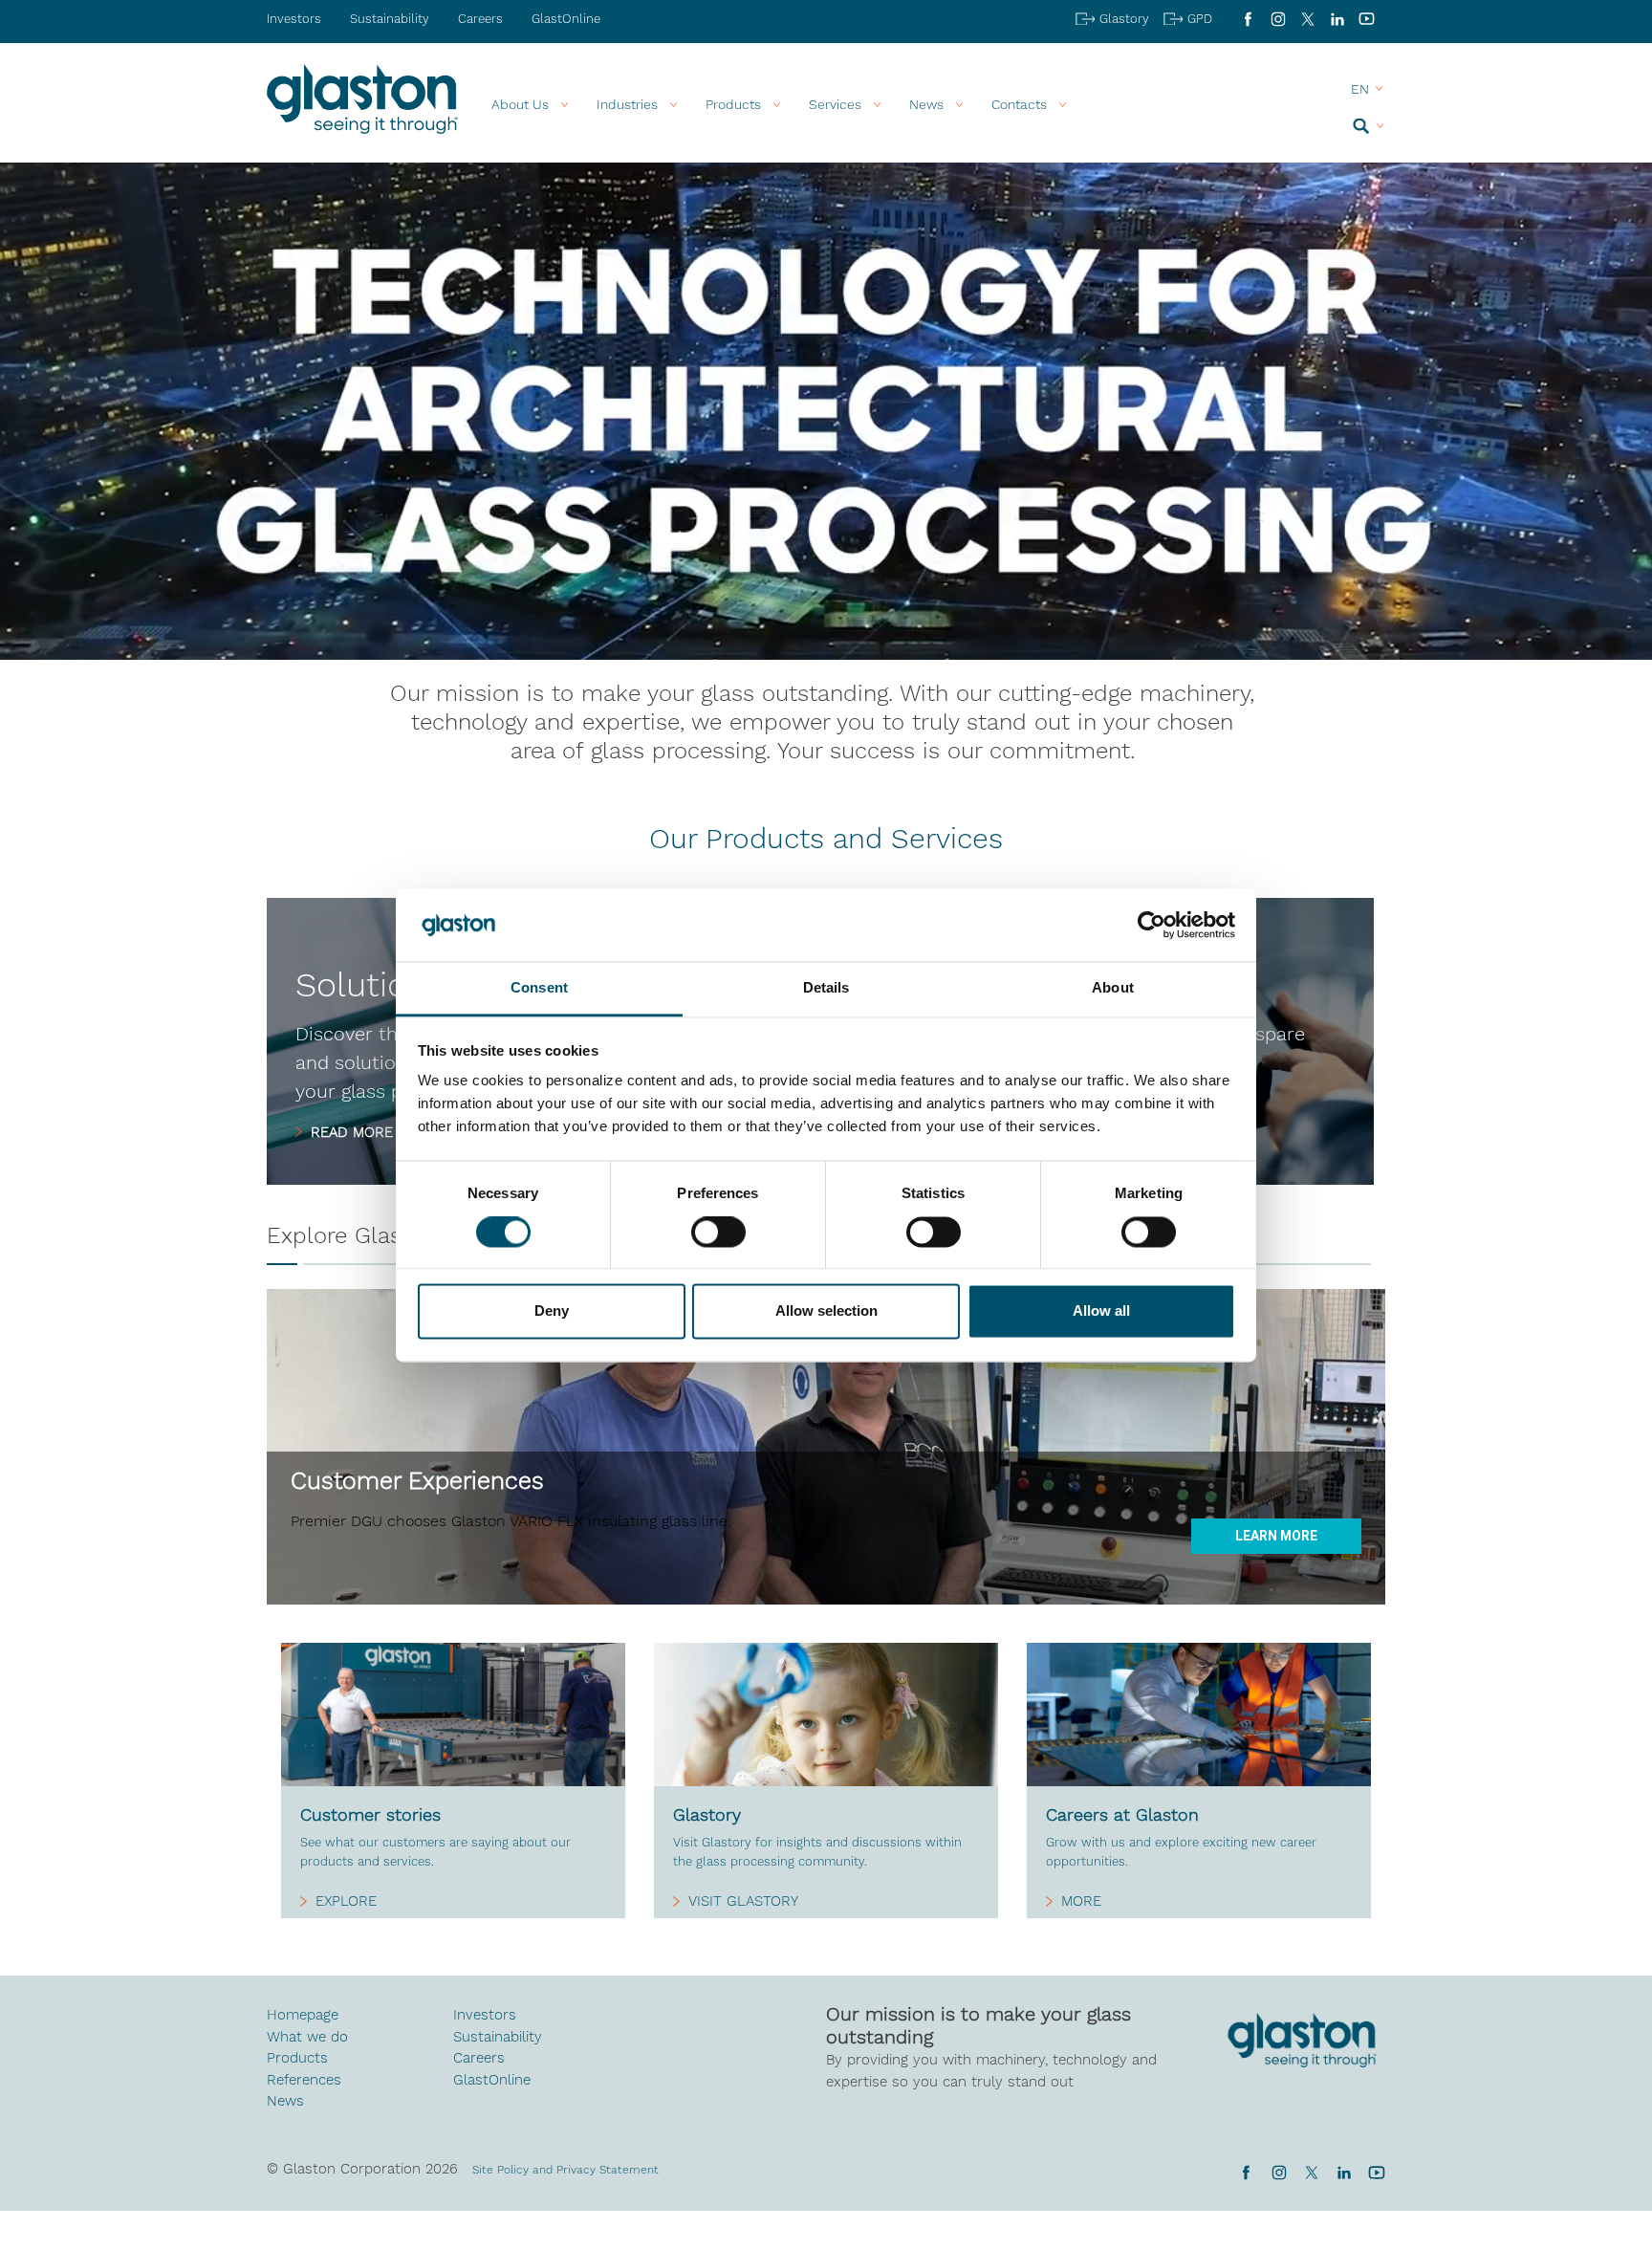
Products (733, 104)
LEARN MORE (1276, 1536)
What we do (307, 2037)
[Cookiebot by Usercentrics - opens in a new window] (1152, 925)
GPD (1200, 19)
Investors (294, 19)
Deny (552, 1311)
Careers (480, 19)
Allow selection (826, 1311)
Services (835, 104)
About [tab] (1113, 988)
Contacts (1019, 104)
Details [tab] (826, 988)
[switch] (718, 1234)
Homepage (303, 2015)
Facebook (1248, 19)
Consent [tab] (539, 988)
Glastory (1124, 19)
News (285, 2101)
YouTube (1367, 19)
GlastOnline (566, 19)
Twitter (1311, 2173)
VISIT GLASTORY (743, 1901)
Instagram (1278, 19)
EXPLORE (346, 1901)
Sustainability (390, 19)
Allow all (1101, 1311)
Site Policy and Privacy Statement (565, 2170)
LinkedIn (1337, 19)
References (304, 2080)
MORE (1081, 1901)
